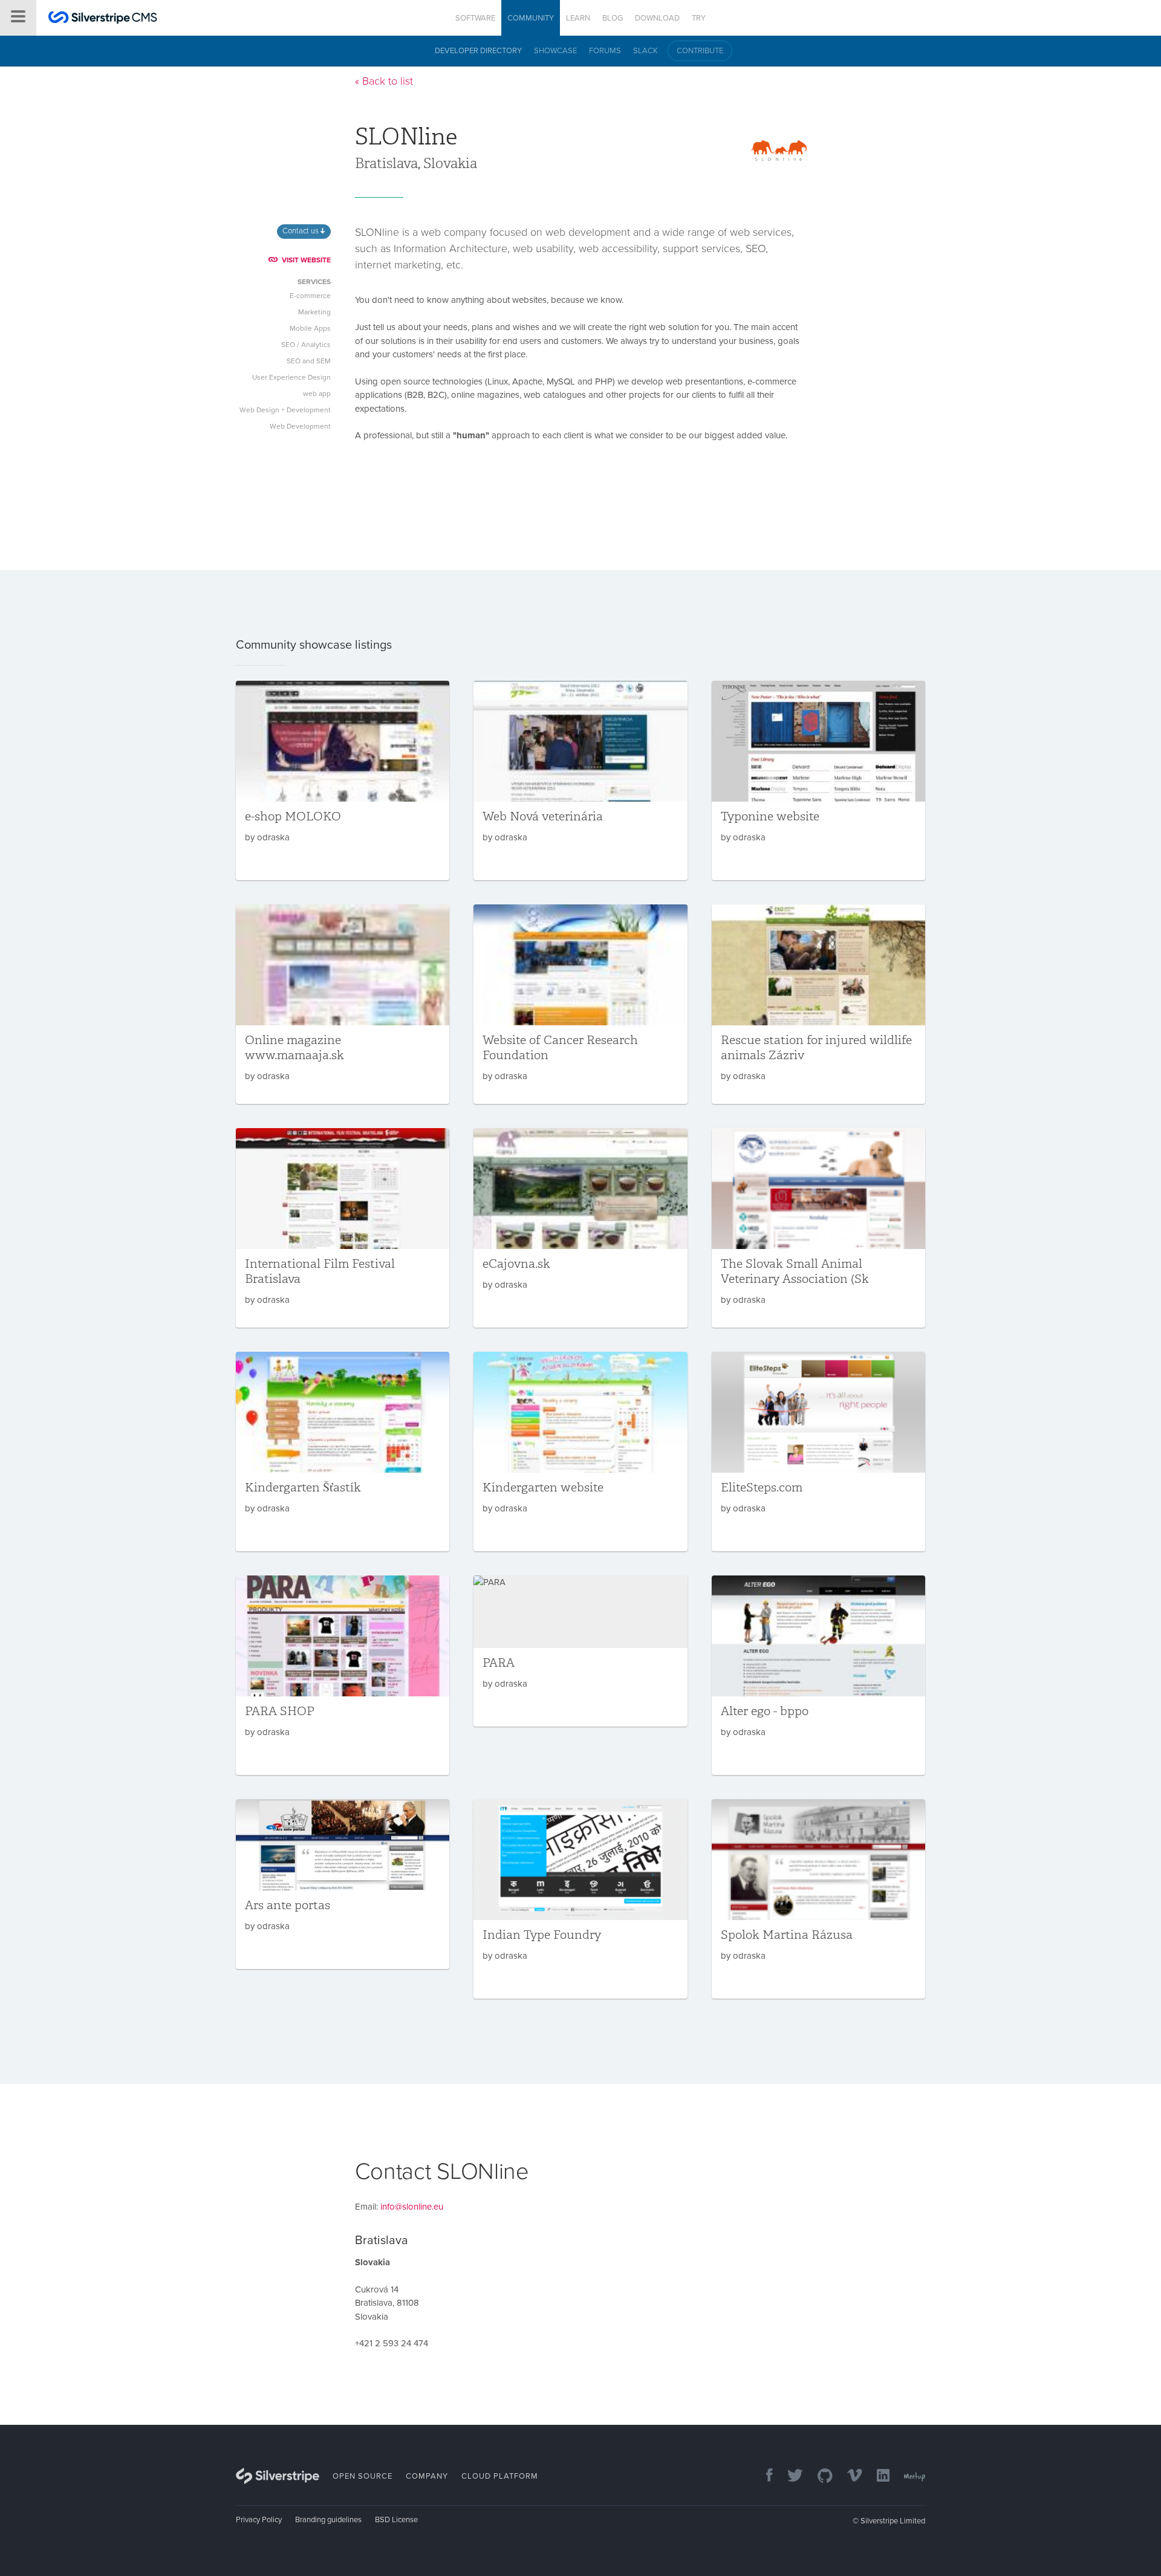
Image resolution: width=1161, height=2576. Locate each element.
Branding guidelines (328, 2520)
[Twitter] (789, 2477)
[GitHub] (819, 2477)
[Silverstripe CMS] (103, 19)
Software (475, 18)
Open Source (363, 2476)
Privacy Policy (259, 2520)
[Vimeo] (849, 2477)
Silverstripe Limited (893, 2521)
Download (657, 18)
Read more (343, 780)
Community (531, 18)
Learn (578, 18)
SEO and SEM (309, 361)
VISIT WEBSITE (306, 260)
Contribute (700, 51)
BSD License (396, 2520)
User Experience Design (291, 377)
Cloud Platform (500, 2476)
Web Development (300, 426)
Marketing (314, 312)
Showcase (555, 51)
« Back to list (384, 81)
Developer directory (478, 51)
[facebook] (763, 2477)
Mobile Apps (310, 328)
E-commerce (310, 296)
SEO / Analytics (306, 345)
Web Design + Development (285, 410)
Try (699, 18)
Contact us (301, 231)
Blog (613, 18)
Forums (605, 51)
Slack (646, 51)
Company (427, 2476)
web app (317, 394)
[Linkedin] (877, 2477)
